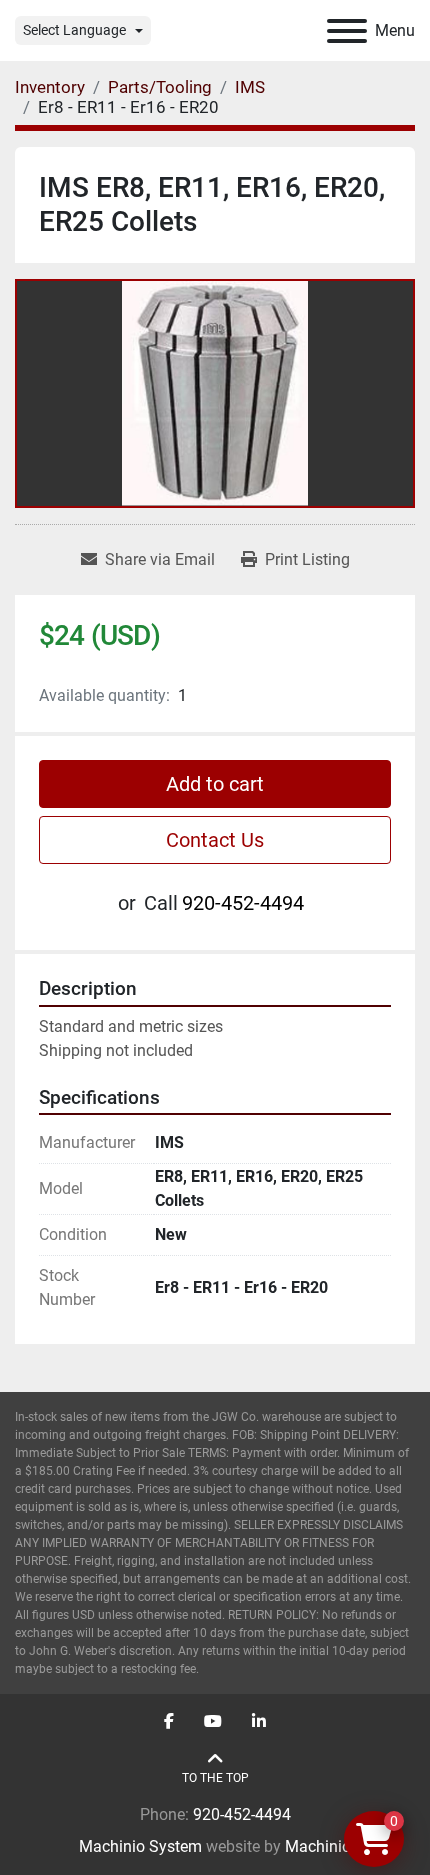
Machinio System (140, 1846)
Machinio (318, 1846)
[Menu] (347, 31)
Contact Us (215, 840)
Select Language (74, 30)
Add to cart (215, 784)
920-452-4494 (243, 903)
